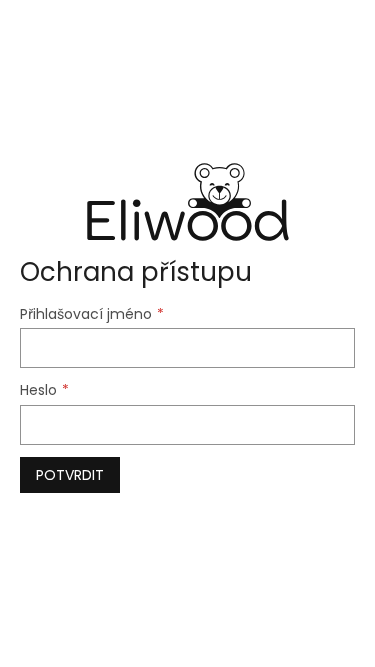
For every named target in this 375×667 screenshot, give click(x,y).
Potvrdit (70, 475)
